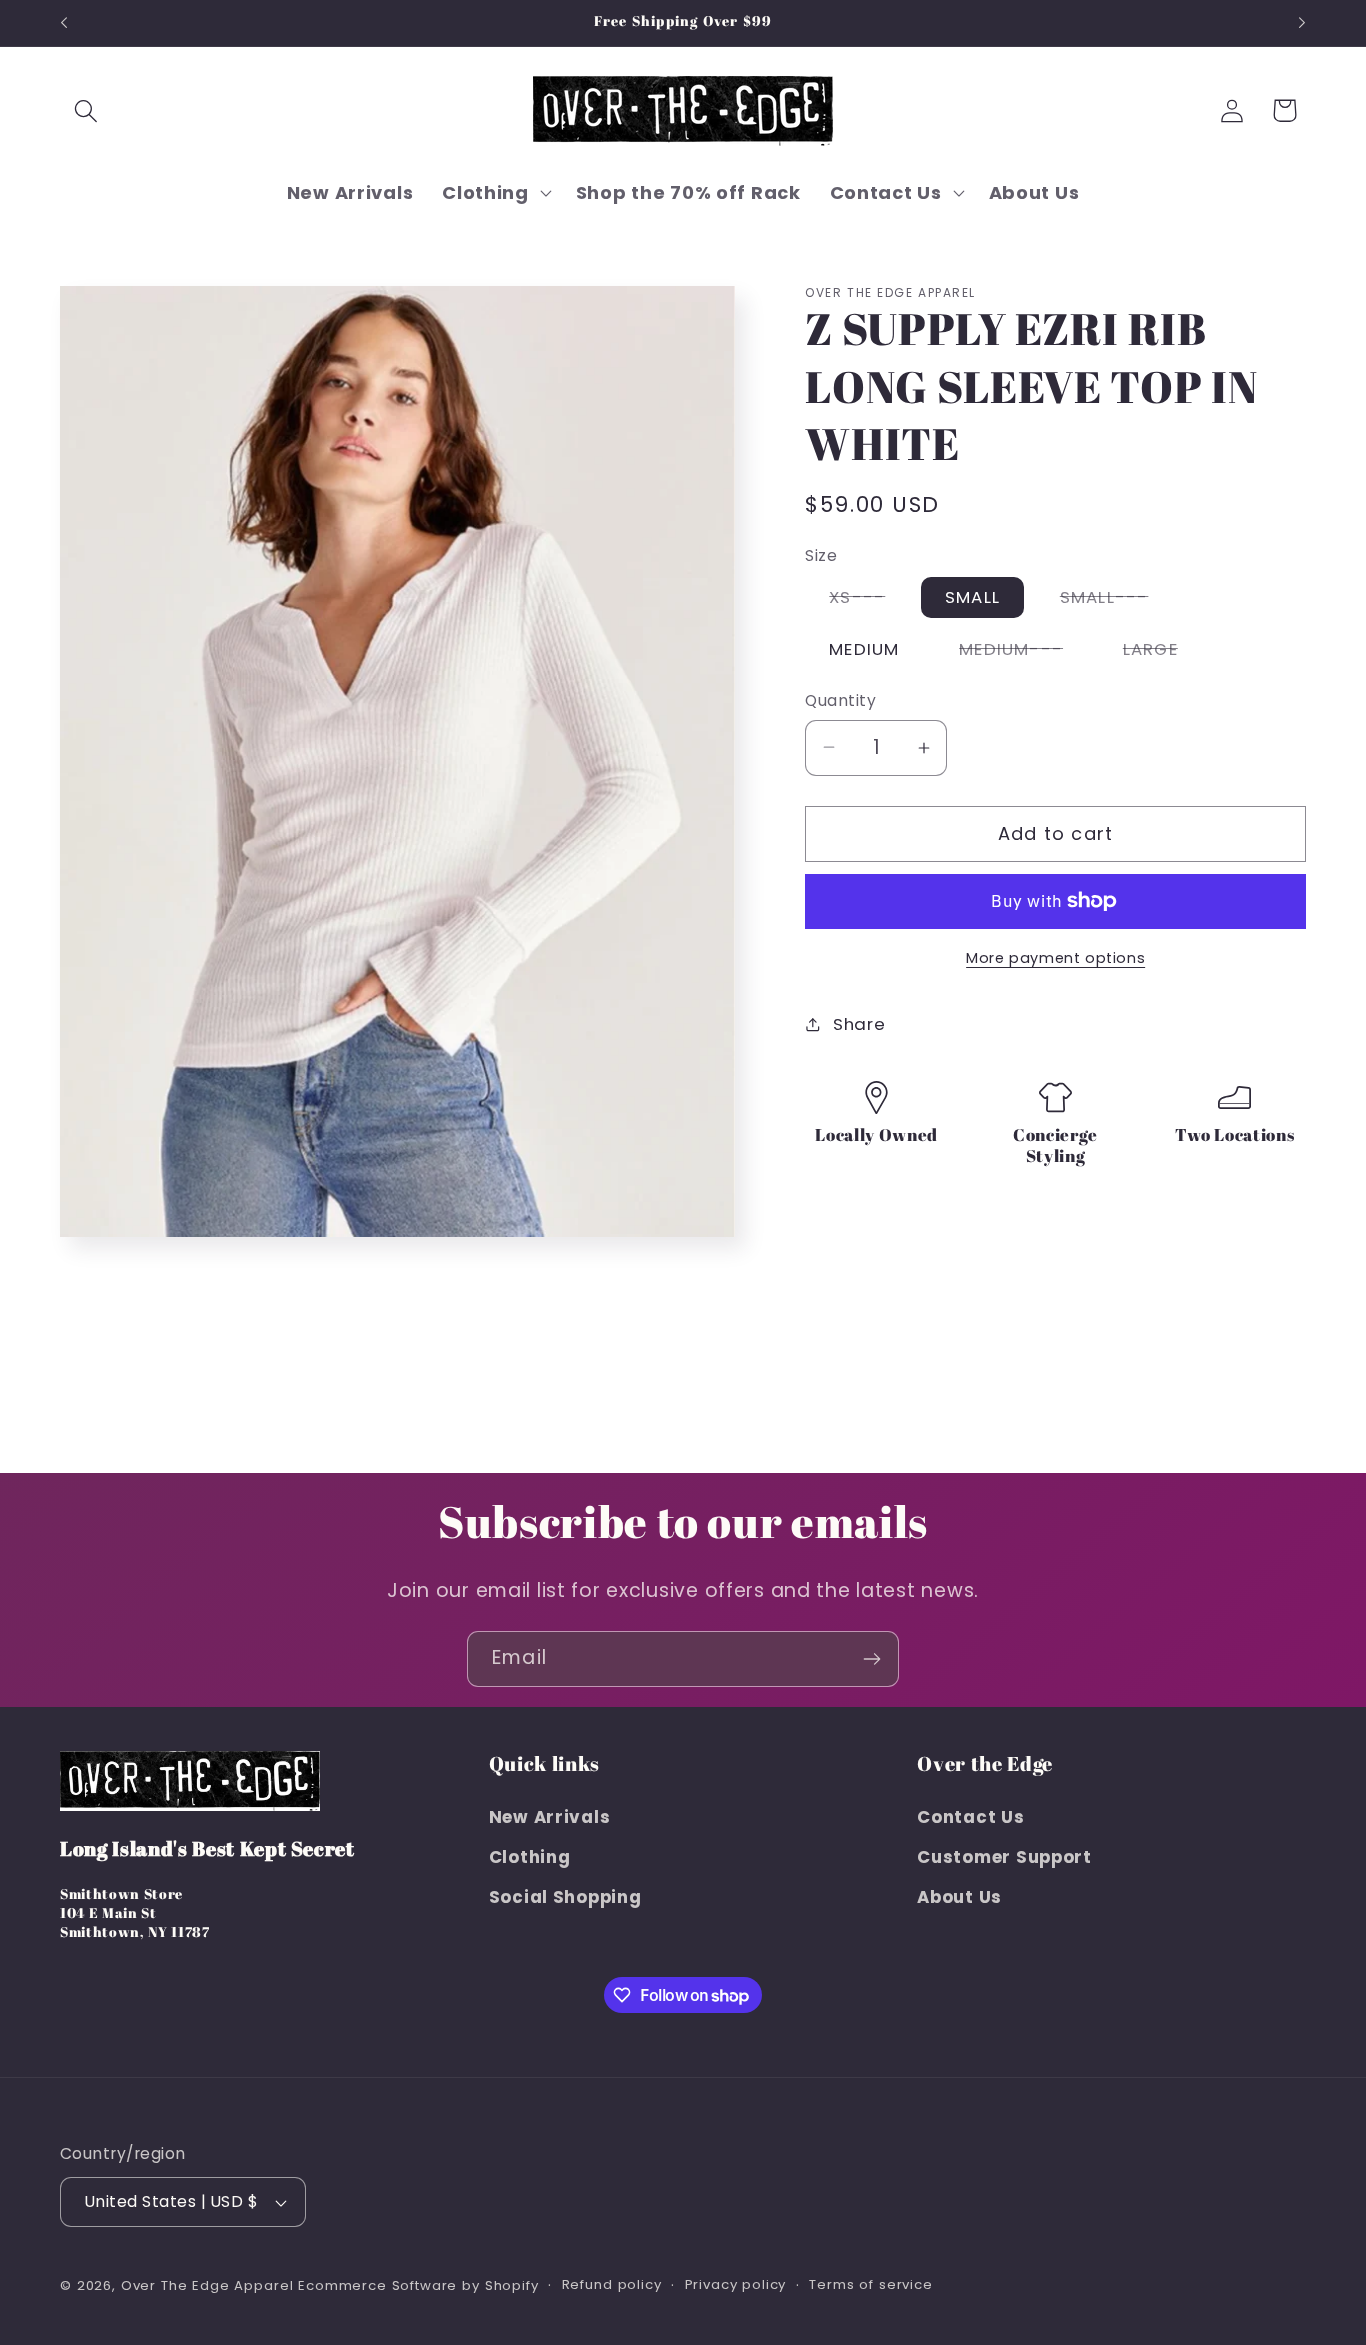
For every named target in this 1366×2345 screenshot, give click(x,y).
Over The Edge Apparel (207, 2285)
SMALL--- (1116, 601)
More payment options (1055, 958)
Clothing (530, 1856)
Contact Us (970, 1816)
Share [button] (859, 1024)
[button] (86, 110)
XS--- (869, 601)
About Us (959, 1896)
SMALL (972, 597)
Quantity (840, 700)
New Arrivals (550, 1816)
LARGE (1162, 653)
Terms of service (870, 2284)
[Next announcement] (1302, 23)
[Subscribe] (871, 1659)
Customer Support (1004, 1856)
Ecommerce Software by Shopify (418, 2285)
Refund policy (612, 2284)
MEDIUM (864, 649)
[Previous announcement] (64, 23)
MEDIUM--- (1023, 653)
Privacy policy (736, 2284)
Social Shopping (565, 1896)
